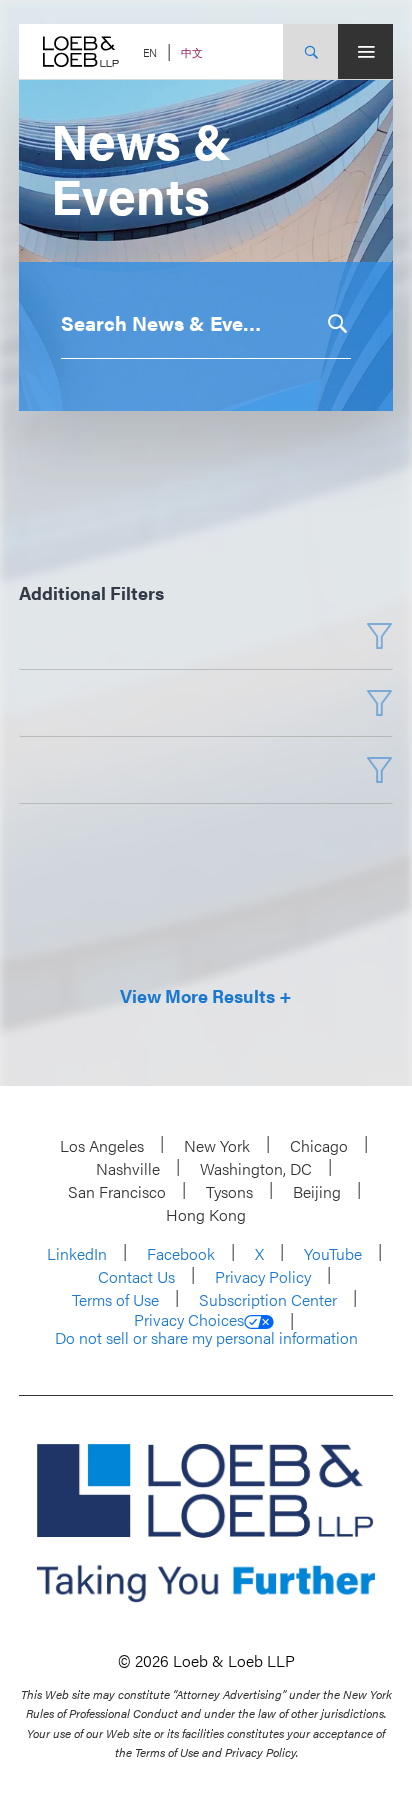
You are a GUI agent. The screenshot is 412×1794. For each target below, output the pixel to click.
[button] (336, 324)
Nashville (128, 1168)
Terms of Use (115, 1299)
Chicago (319, 1145)
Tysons (229, 1191)
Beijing (317, 1191)
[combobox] (191, 323)
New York (217, 1145)
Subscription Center (268, 1299)
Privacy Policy (263, 1276)
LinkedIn (77, 1253)
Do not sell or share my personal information (206, 1338)
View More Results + (206, 997)
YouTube (333, 1253)
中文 (192, 52)
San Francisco (117, 1191)
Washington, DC (256, 1168)
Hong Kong (206, 1214)
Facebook (181, 1253)
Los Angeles (102, 1145)
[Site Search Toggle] (310, 51)
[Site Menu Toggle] (365, 51)
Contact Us (136, 1276)
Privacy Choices (189, 1320)
